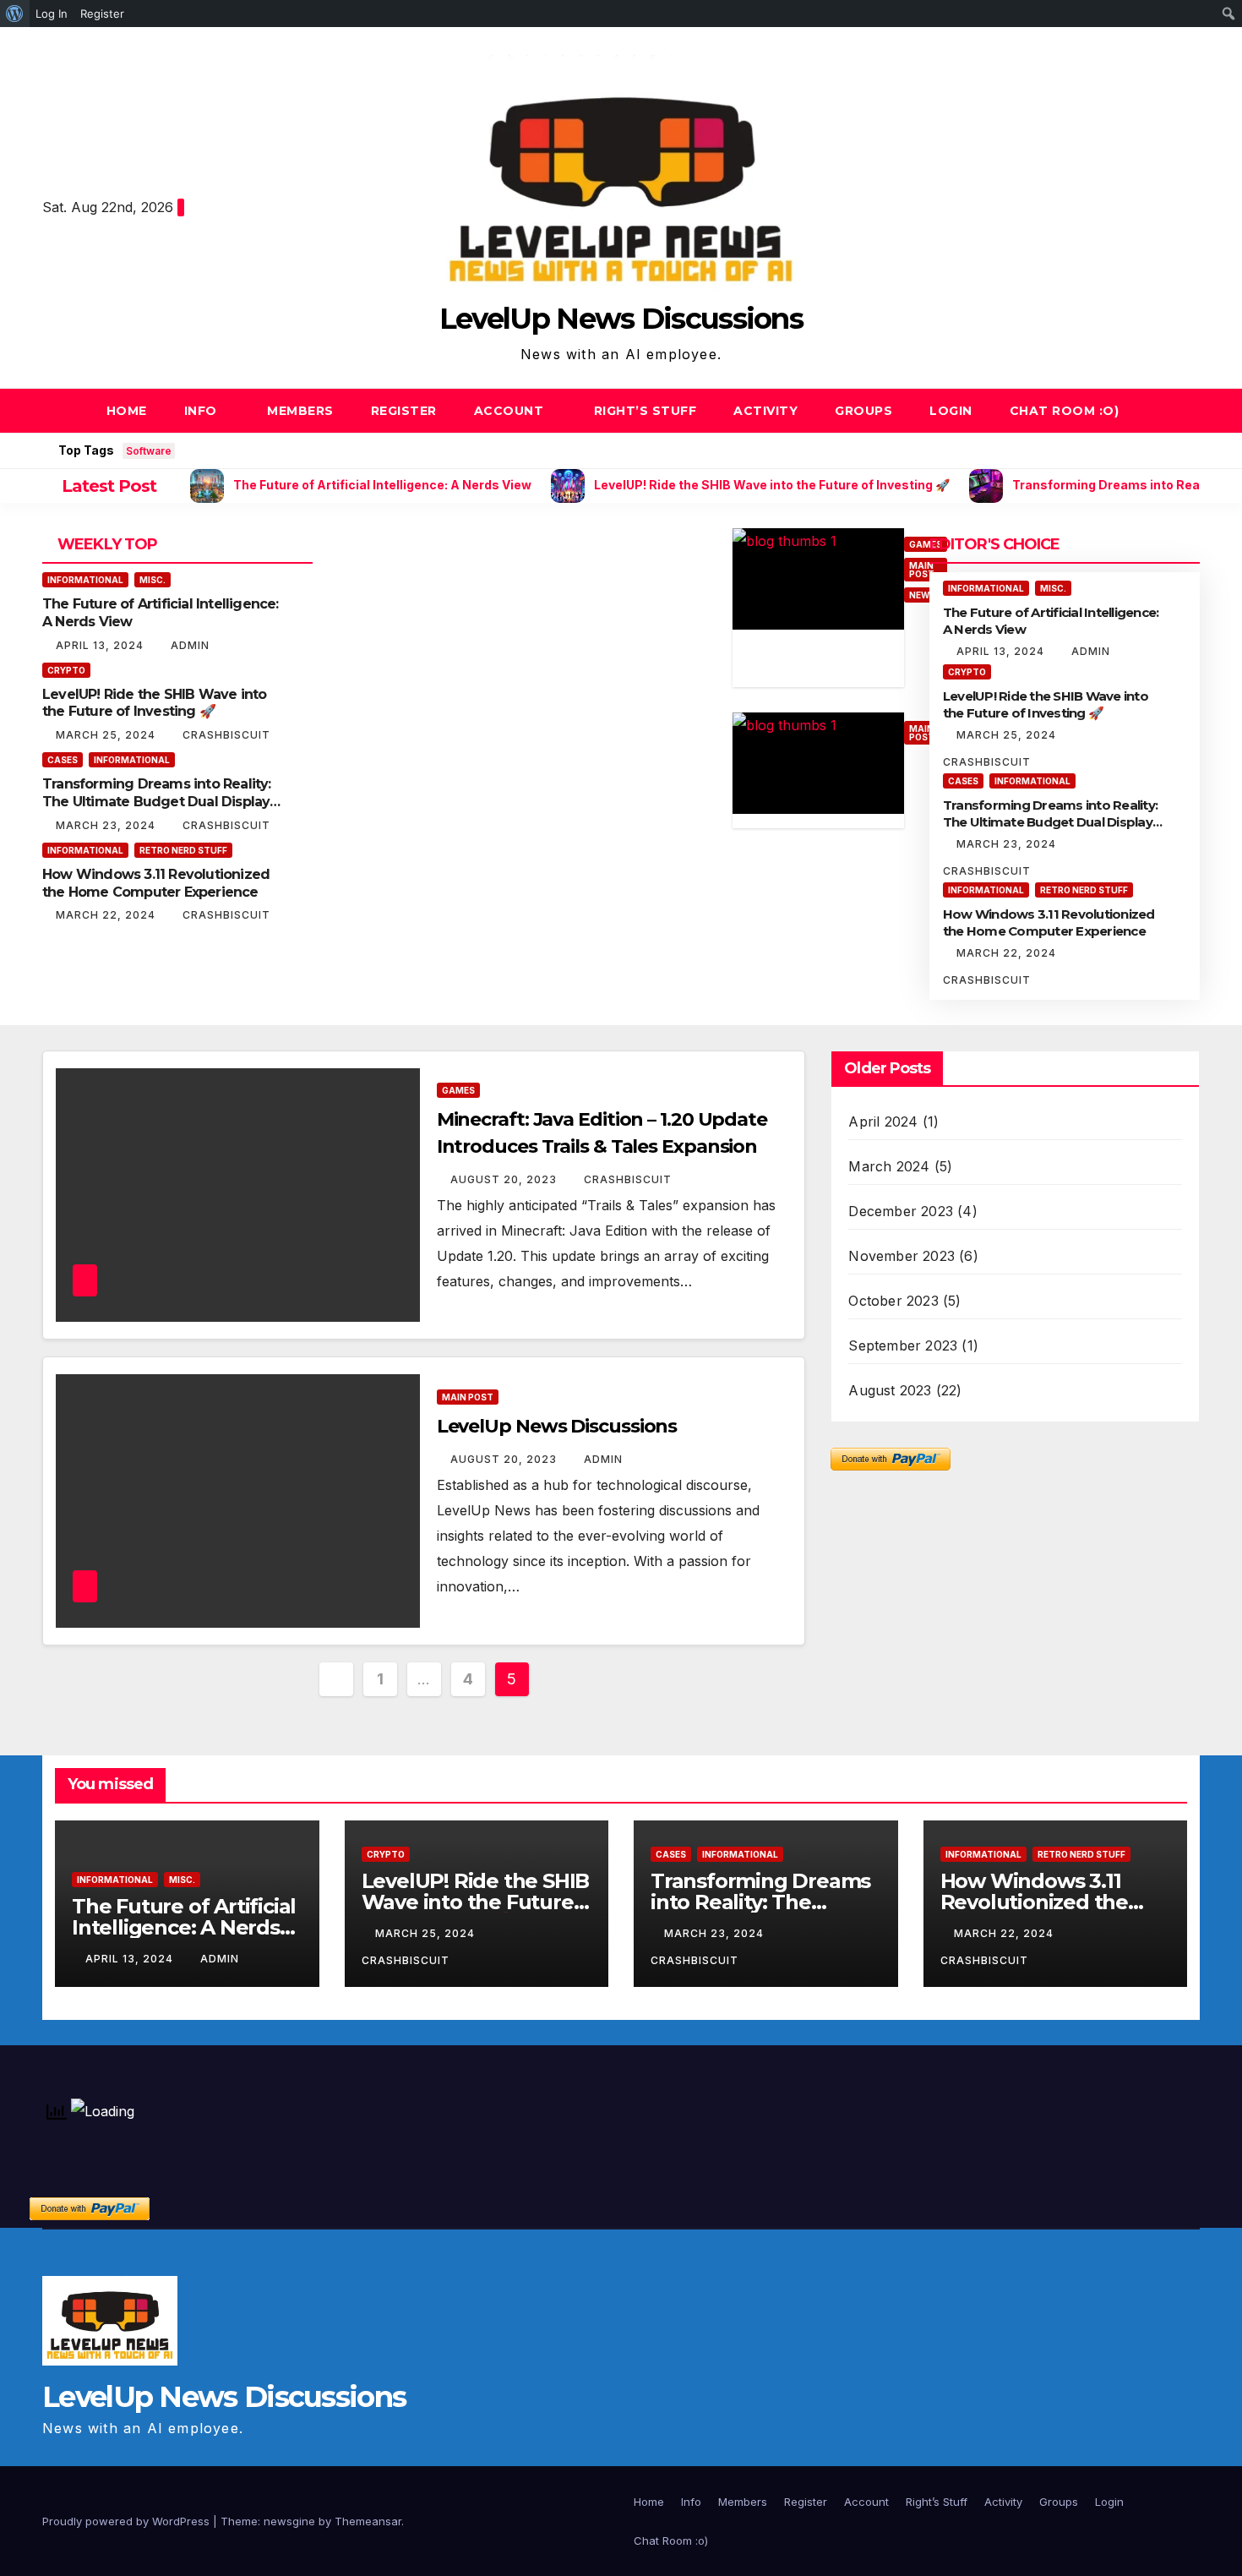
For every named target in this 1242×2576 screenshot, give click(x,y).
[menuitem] (15, 14)
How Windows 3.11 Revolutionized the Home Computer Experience (156, 883)
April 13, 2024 (101, 645)
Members (300, 411)
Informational (85, 580)
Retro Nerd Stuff (183, 850)
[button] (1188, 411)
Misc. (153, 580)
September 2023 (903, 1345)
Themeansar (368, 2521)
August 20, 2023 (505, 1179)
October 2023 (893, 1301)
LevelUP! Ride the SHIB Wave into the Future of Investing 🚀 (154, 703)
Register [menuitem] (102, 14)
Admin (190, 645)
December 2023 (901, 1211)
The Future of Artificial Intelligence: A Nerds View (184, 1927)
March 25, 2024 (107, 735)
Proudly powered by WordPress (128, 2521)
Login (951, 411)
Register (404, 411)
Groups (863, 411)
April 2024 (883, 1122)
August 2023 (890, 1390)
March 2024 (889, 1166)
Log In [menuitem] (52, 14)
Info (203, 411)
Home (127, 411)
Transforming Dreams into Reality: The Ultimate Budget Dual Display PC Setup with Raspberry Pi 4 (157, 802)
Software (149, 451)
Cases (63, 760)
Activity (765, 411)
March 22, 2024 (107, 915)
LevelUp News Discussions (621, 319)
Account (511, 411)
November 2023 (902, 1256)
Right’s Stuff (646, 411)
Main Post (468, 1397)
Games (458, 1090)
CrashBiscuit (226, 735)
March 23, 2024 (107, 825)
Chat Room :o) (1065, 411)
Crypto (66, 670)
